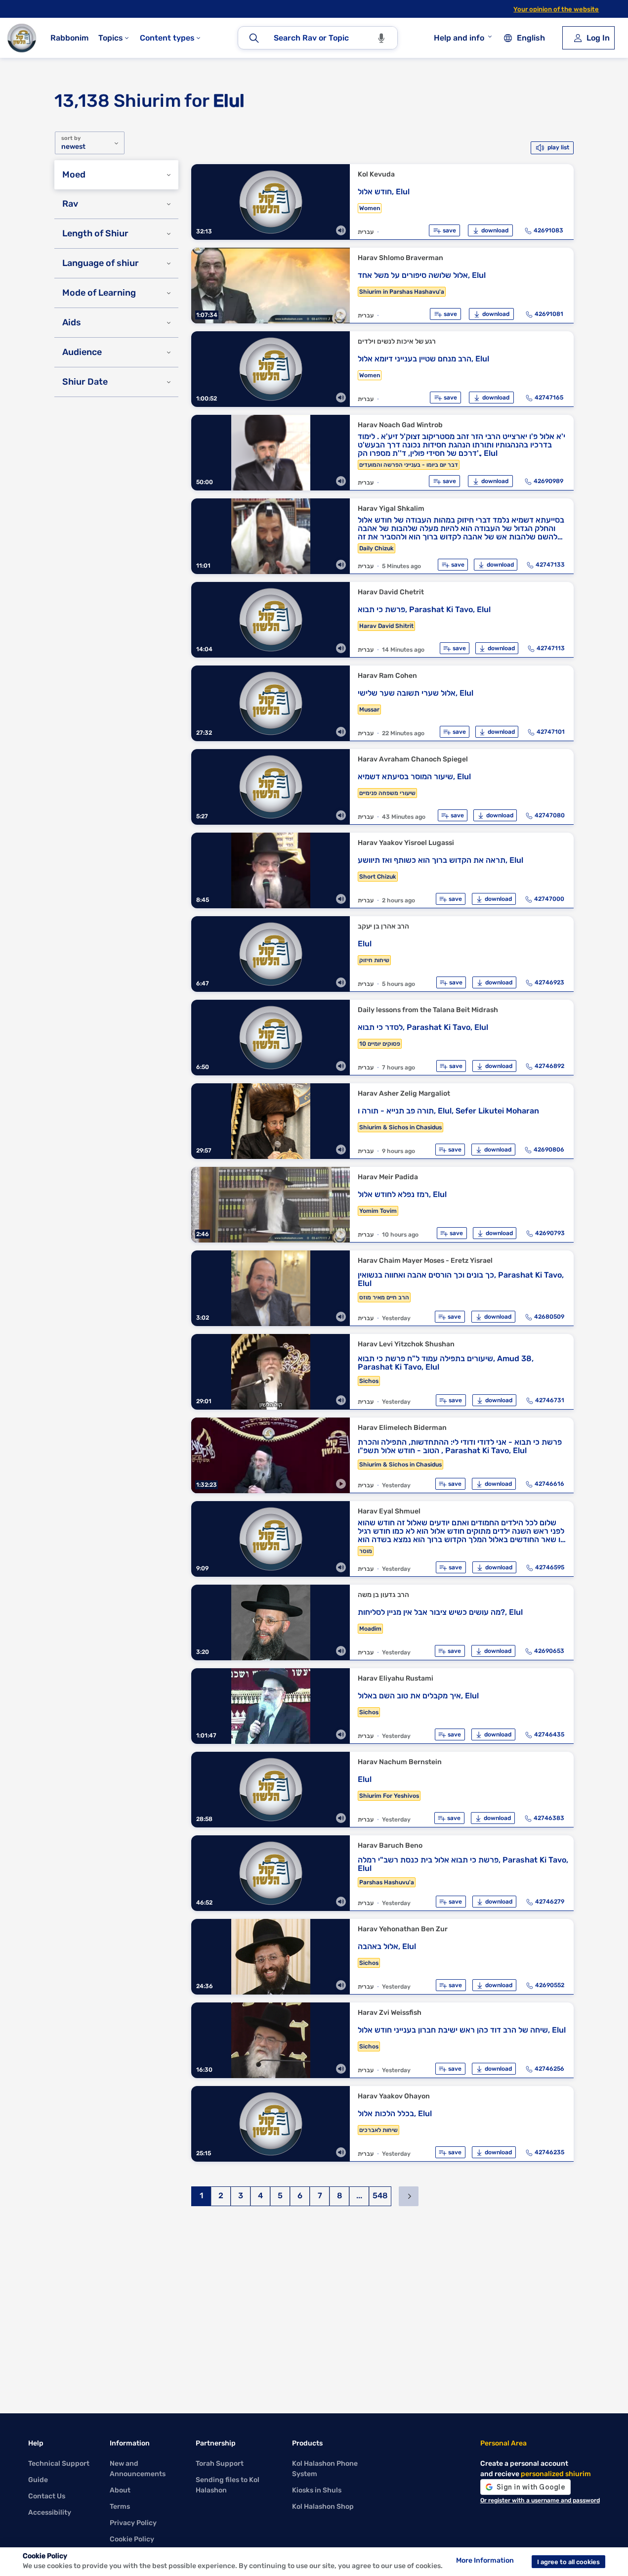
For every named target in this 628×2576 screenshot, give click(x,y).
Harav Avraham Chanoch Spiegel (413, 759)
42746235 (549, 2152)
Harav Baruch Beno (390, 1845)
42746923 (549, 982)
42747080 (549, 815)
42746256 (549, 2069)
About (120, 2490)
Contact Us (47, 2496)
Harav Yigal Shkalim (391, 509)
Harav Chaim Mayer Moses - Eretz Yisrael (425, 1261)
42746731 (549, 1400)
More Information (485, 2560)
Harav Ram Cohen (387, 676)
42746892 (549, 1066)
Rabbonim (69, 38)
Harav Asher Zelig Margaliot (404, 1093)
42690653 (548, 1651)
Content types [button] (168, 38)
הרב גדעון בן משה (383, 1595)
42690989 (548, 481)
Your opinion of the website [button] (556, 9)
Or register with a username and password (540, 2500)
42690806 (548, 1150)
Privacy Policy (133, 2523)
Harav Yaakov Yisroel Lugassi (406, 843)
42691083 (548, 230)
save (449, 230)
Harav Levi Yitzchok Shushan (406, 1344)
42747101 (550, 732)
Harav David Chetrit (391, 592)
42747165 (548, 398)
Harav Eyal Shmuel (389, 1511)
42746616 (549, 1484)
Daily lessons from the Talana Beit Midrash (428, 1010)
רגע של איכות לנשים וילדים (397, 341)
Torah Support (220, 2464)
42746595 (549, 1567)
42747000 (548, 899)
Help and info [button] (459, 38)
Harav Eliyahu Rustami (396, 1678)
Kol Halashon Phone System (325, 2469)
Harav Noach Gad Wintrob (400, 425)
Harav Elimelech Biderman (402, 1428)
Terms (120, 2507)
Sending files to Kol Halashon (228, 2485)
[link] (382, 202)
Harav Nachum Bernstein (400, 1762)
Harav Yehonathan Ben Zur (403, 1929)
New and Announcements (138, 2469)
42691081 (548, 314)
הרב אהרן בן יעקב (383, 926)
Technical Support (59, 2464)
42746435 (548, 1734)
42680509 (548, 1317)
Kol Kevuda (376, 174)
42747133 (549, 565)
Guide (38, 2480)
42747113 (550, 648)
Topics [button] (112, 38)
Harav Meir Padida (388, 1177)
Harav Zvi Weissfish (390, 2013)
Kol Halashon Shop (323, 2507)
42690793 (549, 1233)
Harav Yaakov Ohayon (394, 2096)
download (494, 230)
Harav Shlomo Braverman (400, 258)
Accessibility (50, 2512)
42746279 (549, 1902)
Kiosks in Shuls (317, 2490)
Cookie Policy (132, 2539)
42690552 (549, 1985)
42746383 (548, 1818)
